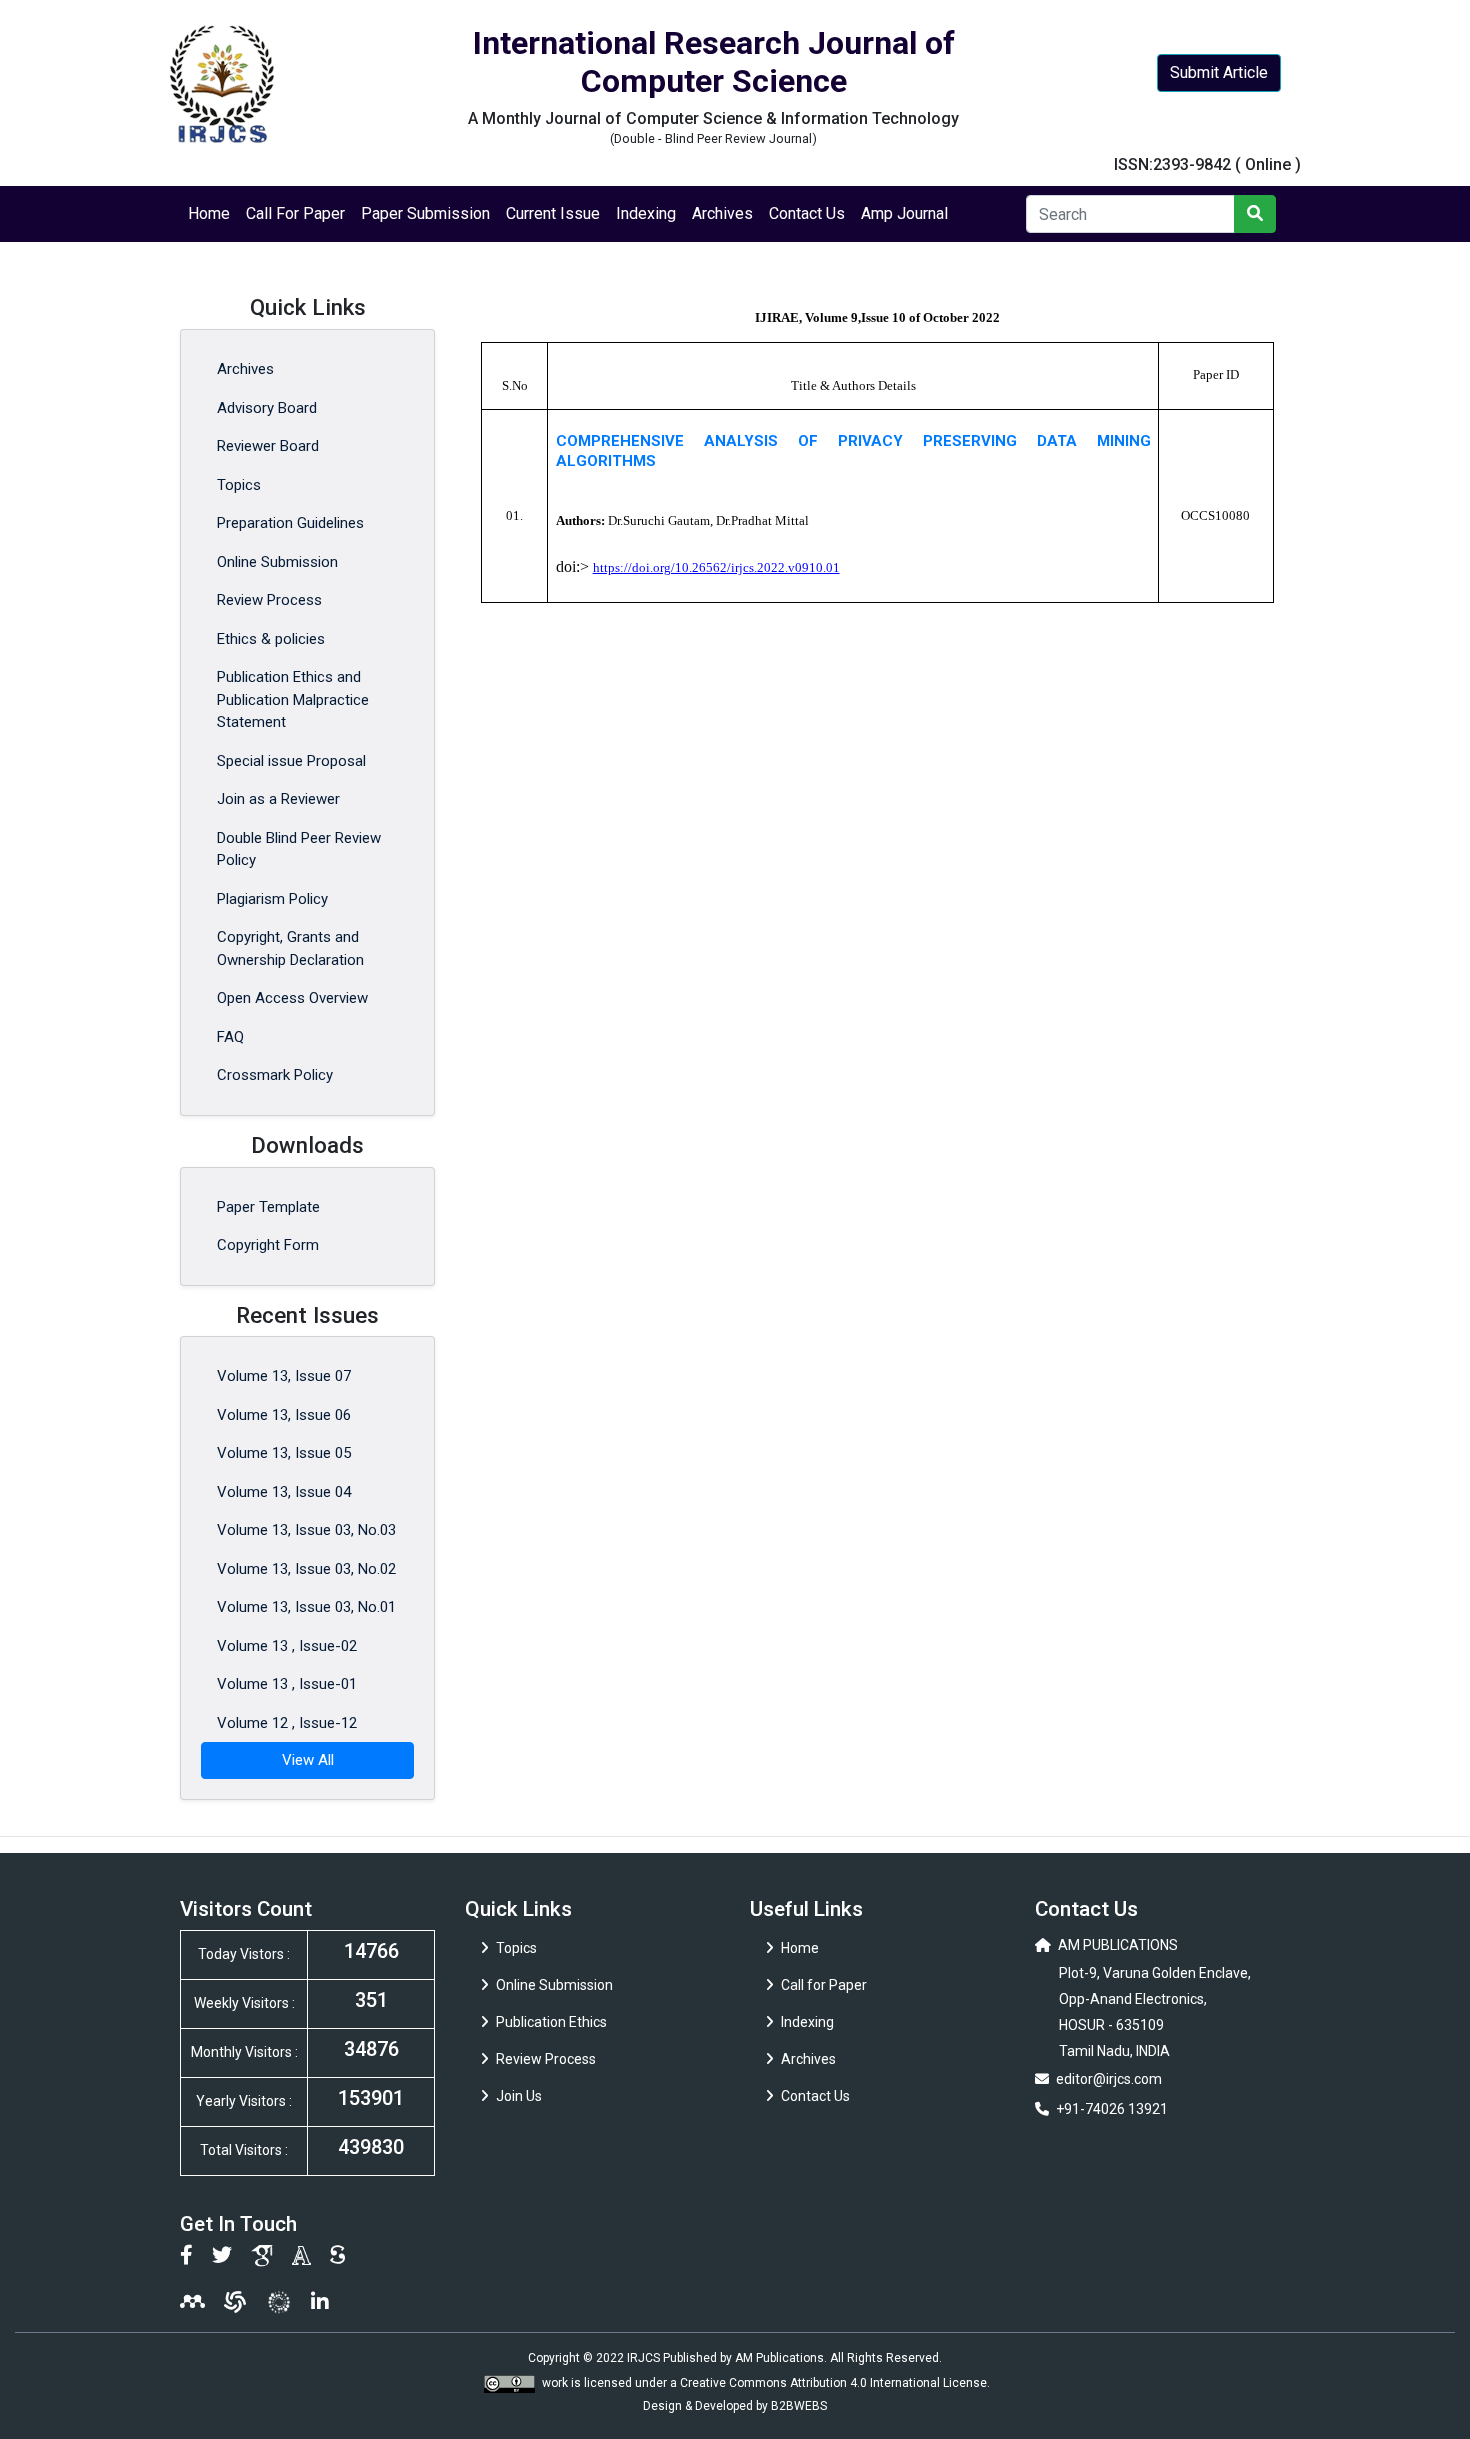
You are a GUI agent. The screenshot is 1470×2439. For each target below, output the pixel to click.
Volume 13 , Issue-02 (287, 1646)
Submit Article (1219, 72)
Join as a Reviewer (278, 799)
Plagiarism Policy (272, 899)
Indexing (646, 213)
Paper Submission (425, 213)
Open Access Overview (292, 998)
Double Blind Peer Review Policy (299, 849)
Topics (239, 485)
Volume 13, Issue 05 (284, 1453)
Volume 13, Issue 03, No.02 (306, 1569)
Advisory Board (267, 408)
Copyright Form (268, 1245)
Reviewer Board (268, 446)
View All (308, 1760)
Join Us (519, 2096)
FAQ (230, 1037)
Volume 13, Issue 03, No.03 (306, 1530)
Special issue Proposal (291, 761)
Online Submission (277, 562)
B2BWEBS (799, 2406)
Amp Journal (904, 213)
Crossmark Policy (275, 1075)
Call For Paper (295, 213)
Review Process (269, 600)
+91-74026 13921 (1112, 2109)
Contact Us (807, 213)
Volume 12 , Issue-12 (287, 1723)
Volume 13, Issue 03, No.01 (306, 1607)
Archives (722, 213)
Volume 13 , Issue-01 (287, 1684)
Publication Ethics (551, 2022)
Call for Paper (824, 1985)
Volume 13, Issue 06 (284, 1415)
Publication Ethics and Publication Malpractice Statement (293, 699)
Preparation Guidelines (290, 523)
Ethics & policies (271, 639)
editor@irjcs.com (1109, 2079)
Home (209, 213)
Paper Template (268, 1207)
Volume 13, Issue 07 (284, 1376)
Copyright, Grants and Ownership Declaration (290, 948)
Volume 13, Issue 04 (284, 1492)
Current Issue (553, 213)
